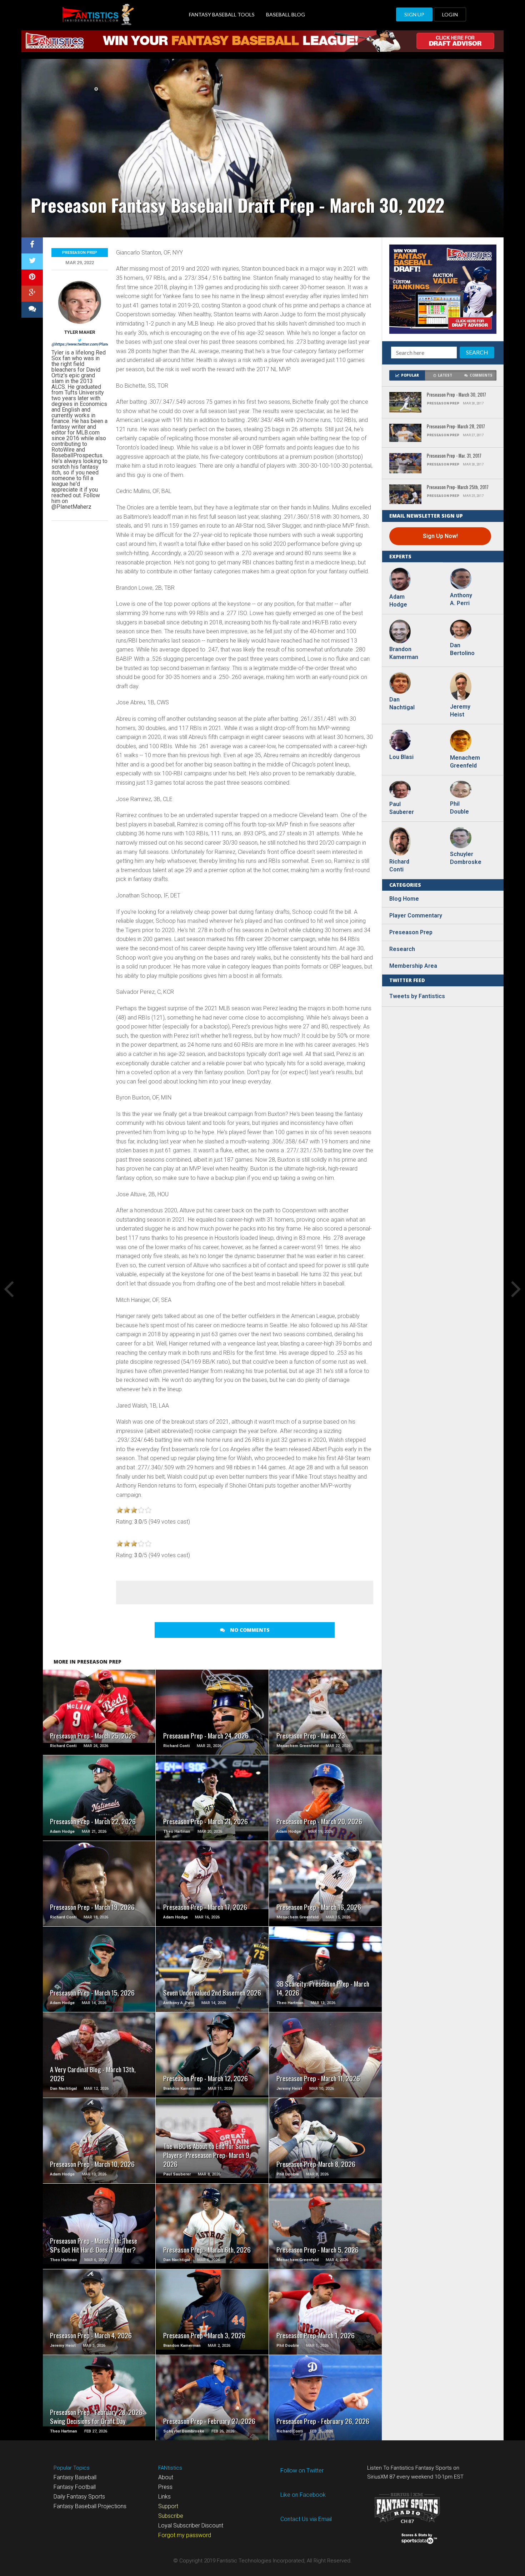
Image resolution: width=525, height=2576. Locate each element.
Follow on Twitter (302, 2471)
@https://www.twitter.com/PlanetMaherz (88, 344)
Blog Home (404, 899)
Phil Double (459, 808)
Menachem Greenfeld (464, 762)
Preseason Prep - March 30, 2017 (456, 395)
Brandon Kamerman (404, 653)
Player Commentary (416, 915)
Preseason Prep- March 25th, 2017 (458, 487)
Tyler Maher (80, 332)
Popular (410, 375)
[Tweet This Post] (32, 261)
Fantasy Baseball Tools (222, 14)
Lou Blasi (401, 757)
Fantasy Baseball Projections (90, 2506)
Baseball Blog (286, 14)
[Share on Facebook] (32, 245)
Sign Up (414, 14)
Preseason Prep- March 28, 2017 (456, 427)
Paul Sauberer (402, 808)
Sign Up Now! (440, 536)
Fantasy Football (75, 2487)
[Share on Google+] (32, 294)
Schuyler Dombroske (464, 858)
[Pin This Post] (32, 278)
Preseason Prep (80, 253)
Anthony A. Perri (461, 599)
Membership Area (413, 966)
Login (450, 14)
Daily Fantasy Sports (79, 2497)
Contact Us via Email (306, 2519)
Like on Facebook (303, 2495)
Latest (445, 375)
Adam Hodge (398, 601)
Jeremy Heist (460, 711)
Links (164, 2497)
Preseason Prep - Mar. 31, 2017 (454, 456)
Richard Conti (399, 866)
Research (402, 949)
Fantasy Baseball (75, 2477)
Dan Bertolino (462, 649)
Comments (481, 375)
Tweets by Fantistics (417, 996)
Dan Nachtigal (402, 703)
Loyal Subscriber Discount (191, 2525)
